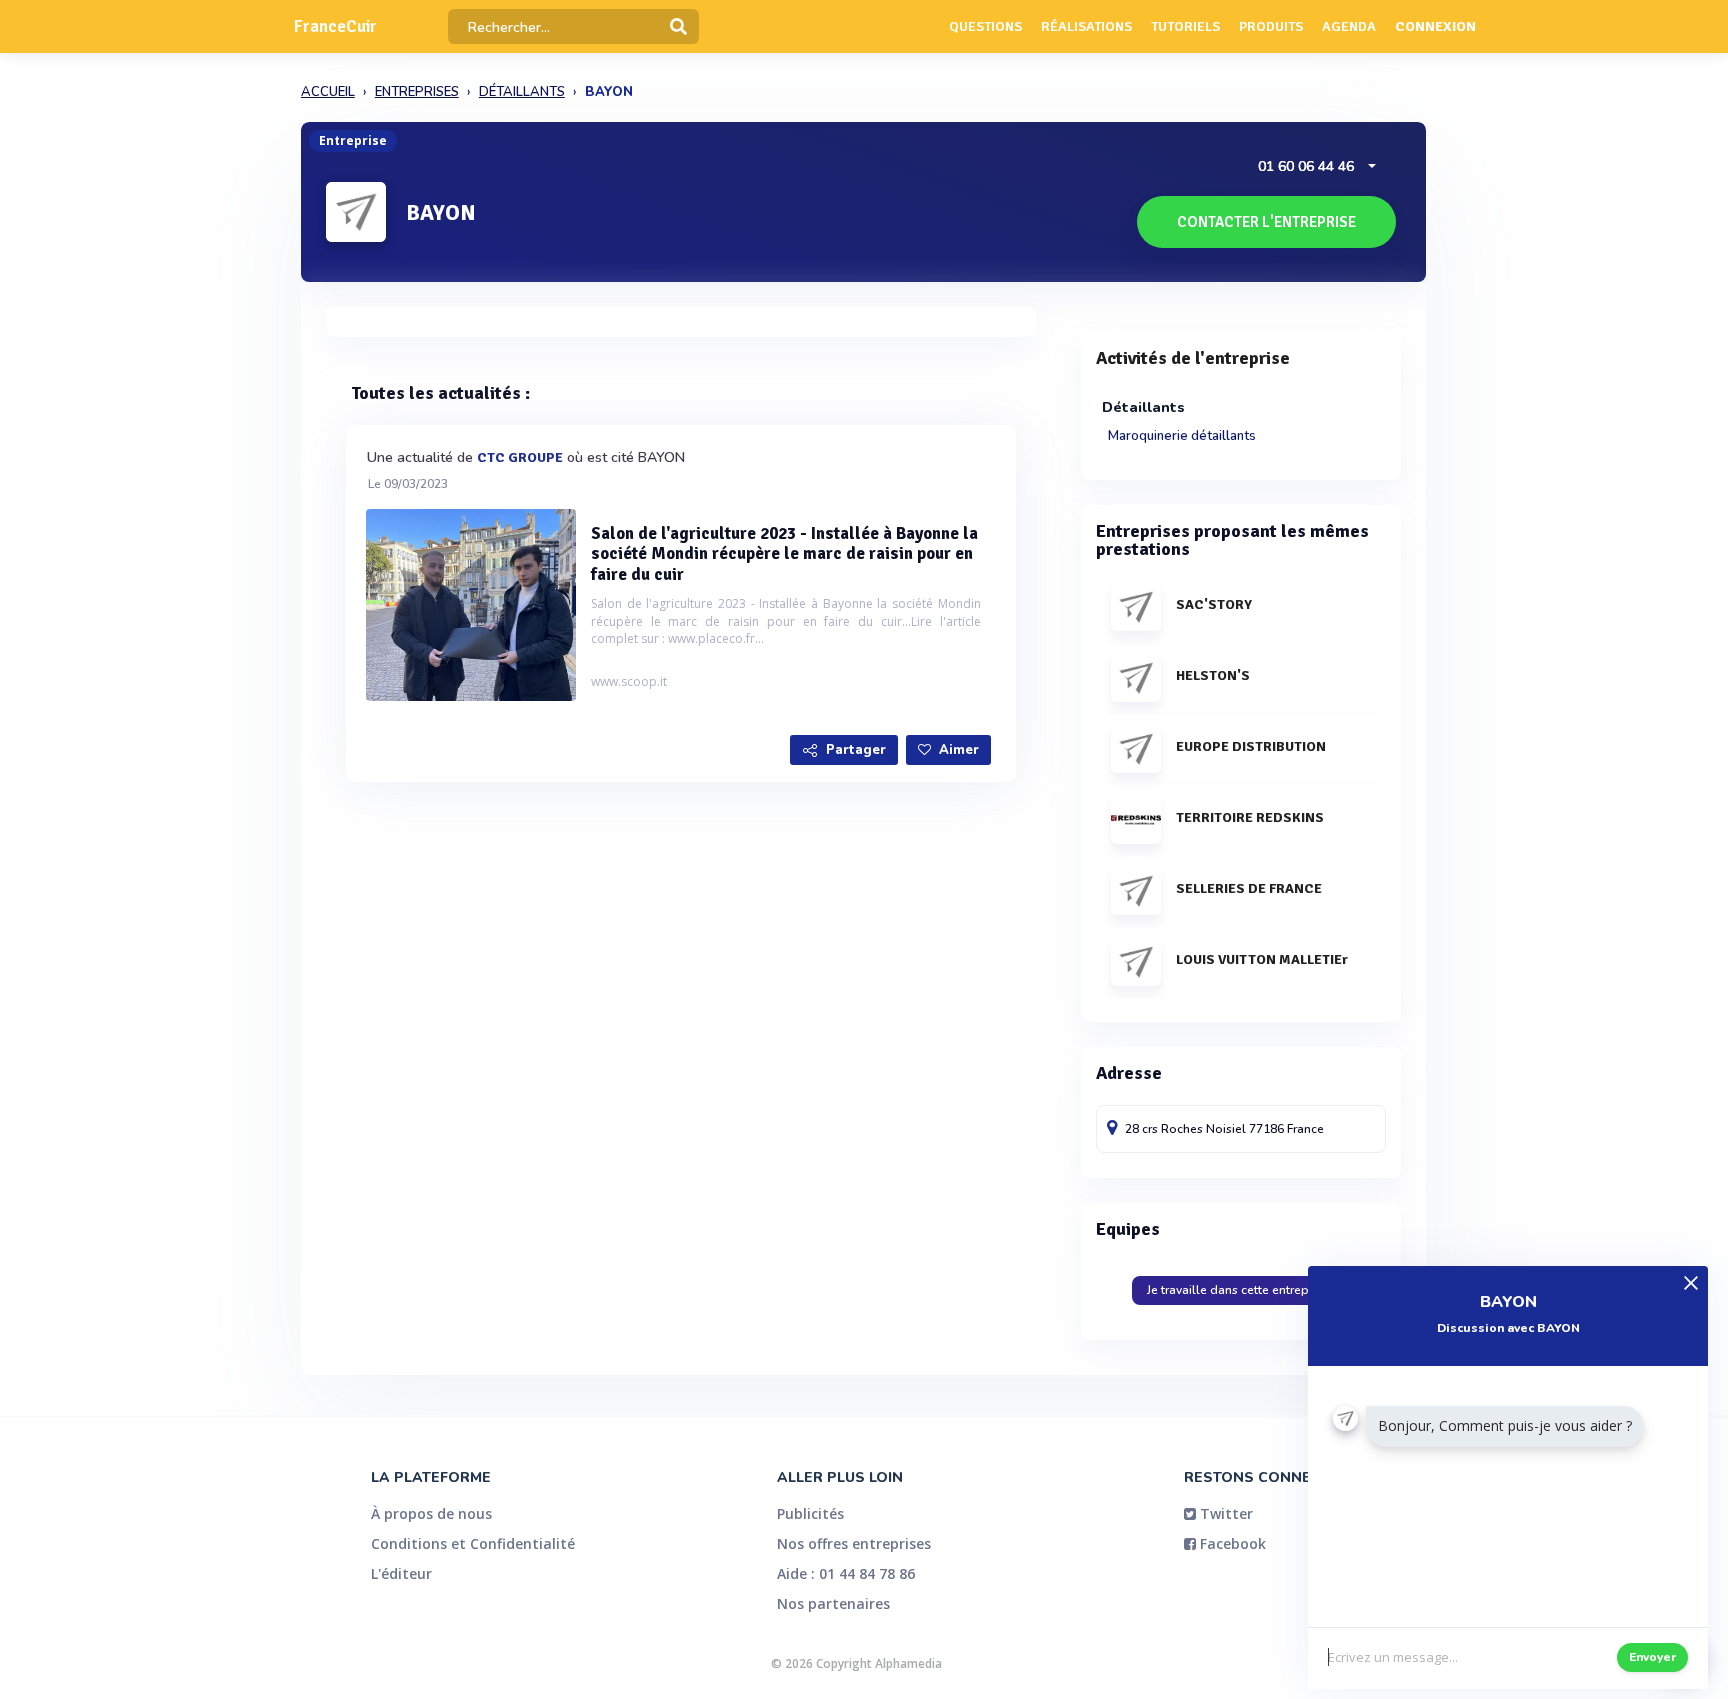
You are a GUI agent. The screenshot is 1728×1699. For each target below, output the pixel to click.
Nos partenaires (833, 1603)
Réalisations (1086, 26)
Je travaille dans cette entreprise (1238, 1290)
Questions (985, 26)
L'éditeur (401, 1573)
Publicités (810, 1513)
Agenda (1349, 26)
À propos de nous (431, 1513)
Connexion (1435, 26)
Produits (1271, 26)
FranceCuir (335, 26)
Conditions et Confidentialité (473, 1543)
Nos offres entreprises (854, 1543)
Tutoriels (1185, 26)
